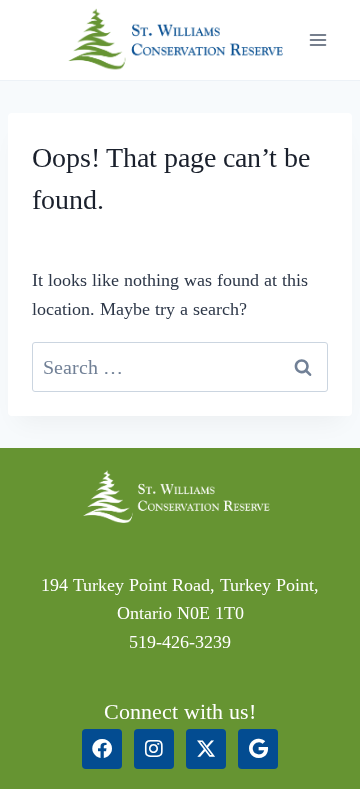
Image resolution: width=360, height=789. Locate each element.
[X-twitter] (206, 749)
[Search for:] (180, 368)
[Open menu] (317, 39)
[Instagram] (154, 749)
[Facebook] (102, 749)
